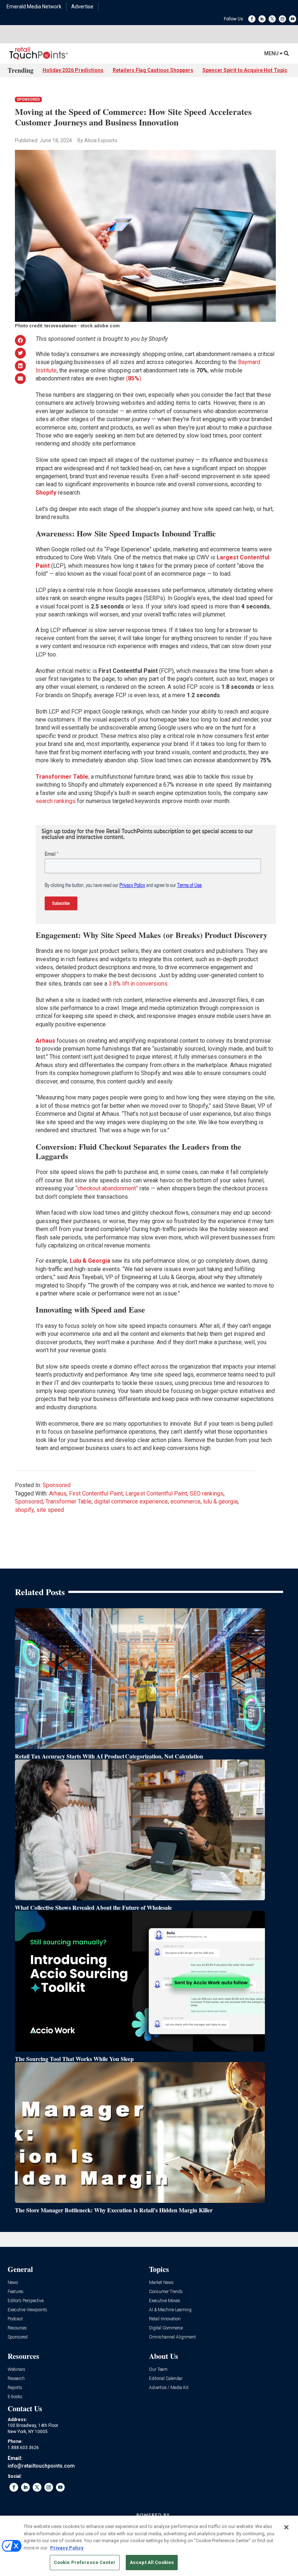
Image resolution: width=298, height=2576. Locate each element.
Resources (17, 2328)
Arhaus (58, 1493)
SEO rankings (207, 1493)
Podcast (15, 2319)
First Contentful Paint (96, 1493)
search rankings (56, 801)
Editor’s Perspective (26, 2301)
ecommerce (186, 1501)
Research (16, 2379)
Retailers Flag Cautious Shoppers (153, 70)
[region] (149, 2546)
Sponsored (28, 99)
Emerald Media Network (34, 7)
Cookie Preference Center (85, 2562)
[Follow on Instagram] (282, 19)
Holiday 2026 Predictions (73, 70)
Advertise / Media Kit (169, 2388)
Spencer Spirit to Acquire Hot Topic (245, 70)
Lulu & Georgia (90, 1261)
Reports (15, 2388)
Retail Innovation (165, 2319)
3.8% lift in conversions (138, 984)
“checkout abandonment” (107, 1188)
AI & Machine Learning (170, 2310)
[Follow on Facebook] (252, 19)
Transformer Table (69, 1501)
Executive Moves (165, 2301)
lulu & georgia (220, 1501)
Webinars (17, 2370)
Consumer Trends (166, 2292)
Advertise (82, 7)
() (134, 378)
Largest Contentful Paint (156, 1493)
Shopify (47, 493)
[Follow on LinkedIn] (262, 19)
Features (16, 2292)
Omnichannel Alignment (172, 2337)
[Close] (286, 2527)
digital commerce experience (131, 1501)
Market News (161, 2283)
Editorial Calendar (166, 2379)
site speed (50, 1510)
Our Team (158, 2370)
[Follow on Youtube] (293, 19)
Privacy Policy (67, 2548)
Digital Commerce (166, 2328)
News (13, 2283)
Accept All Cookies (152, 2562)
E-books (15, 2397)
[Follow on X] (272, 19)
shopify (24, 1510)
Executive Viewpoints (27, 2310)
